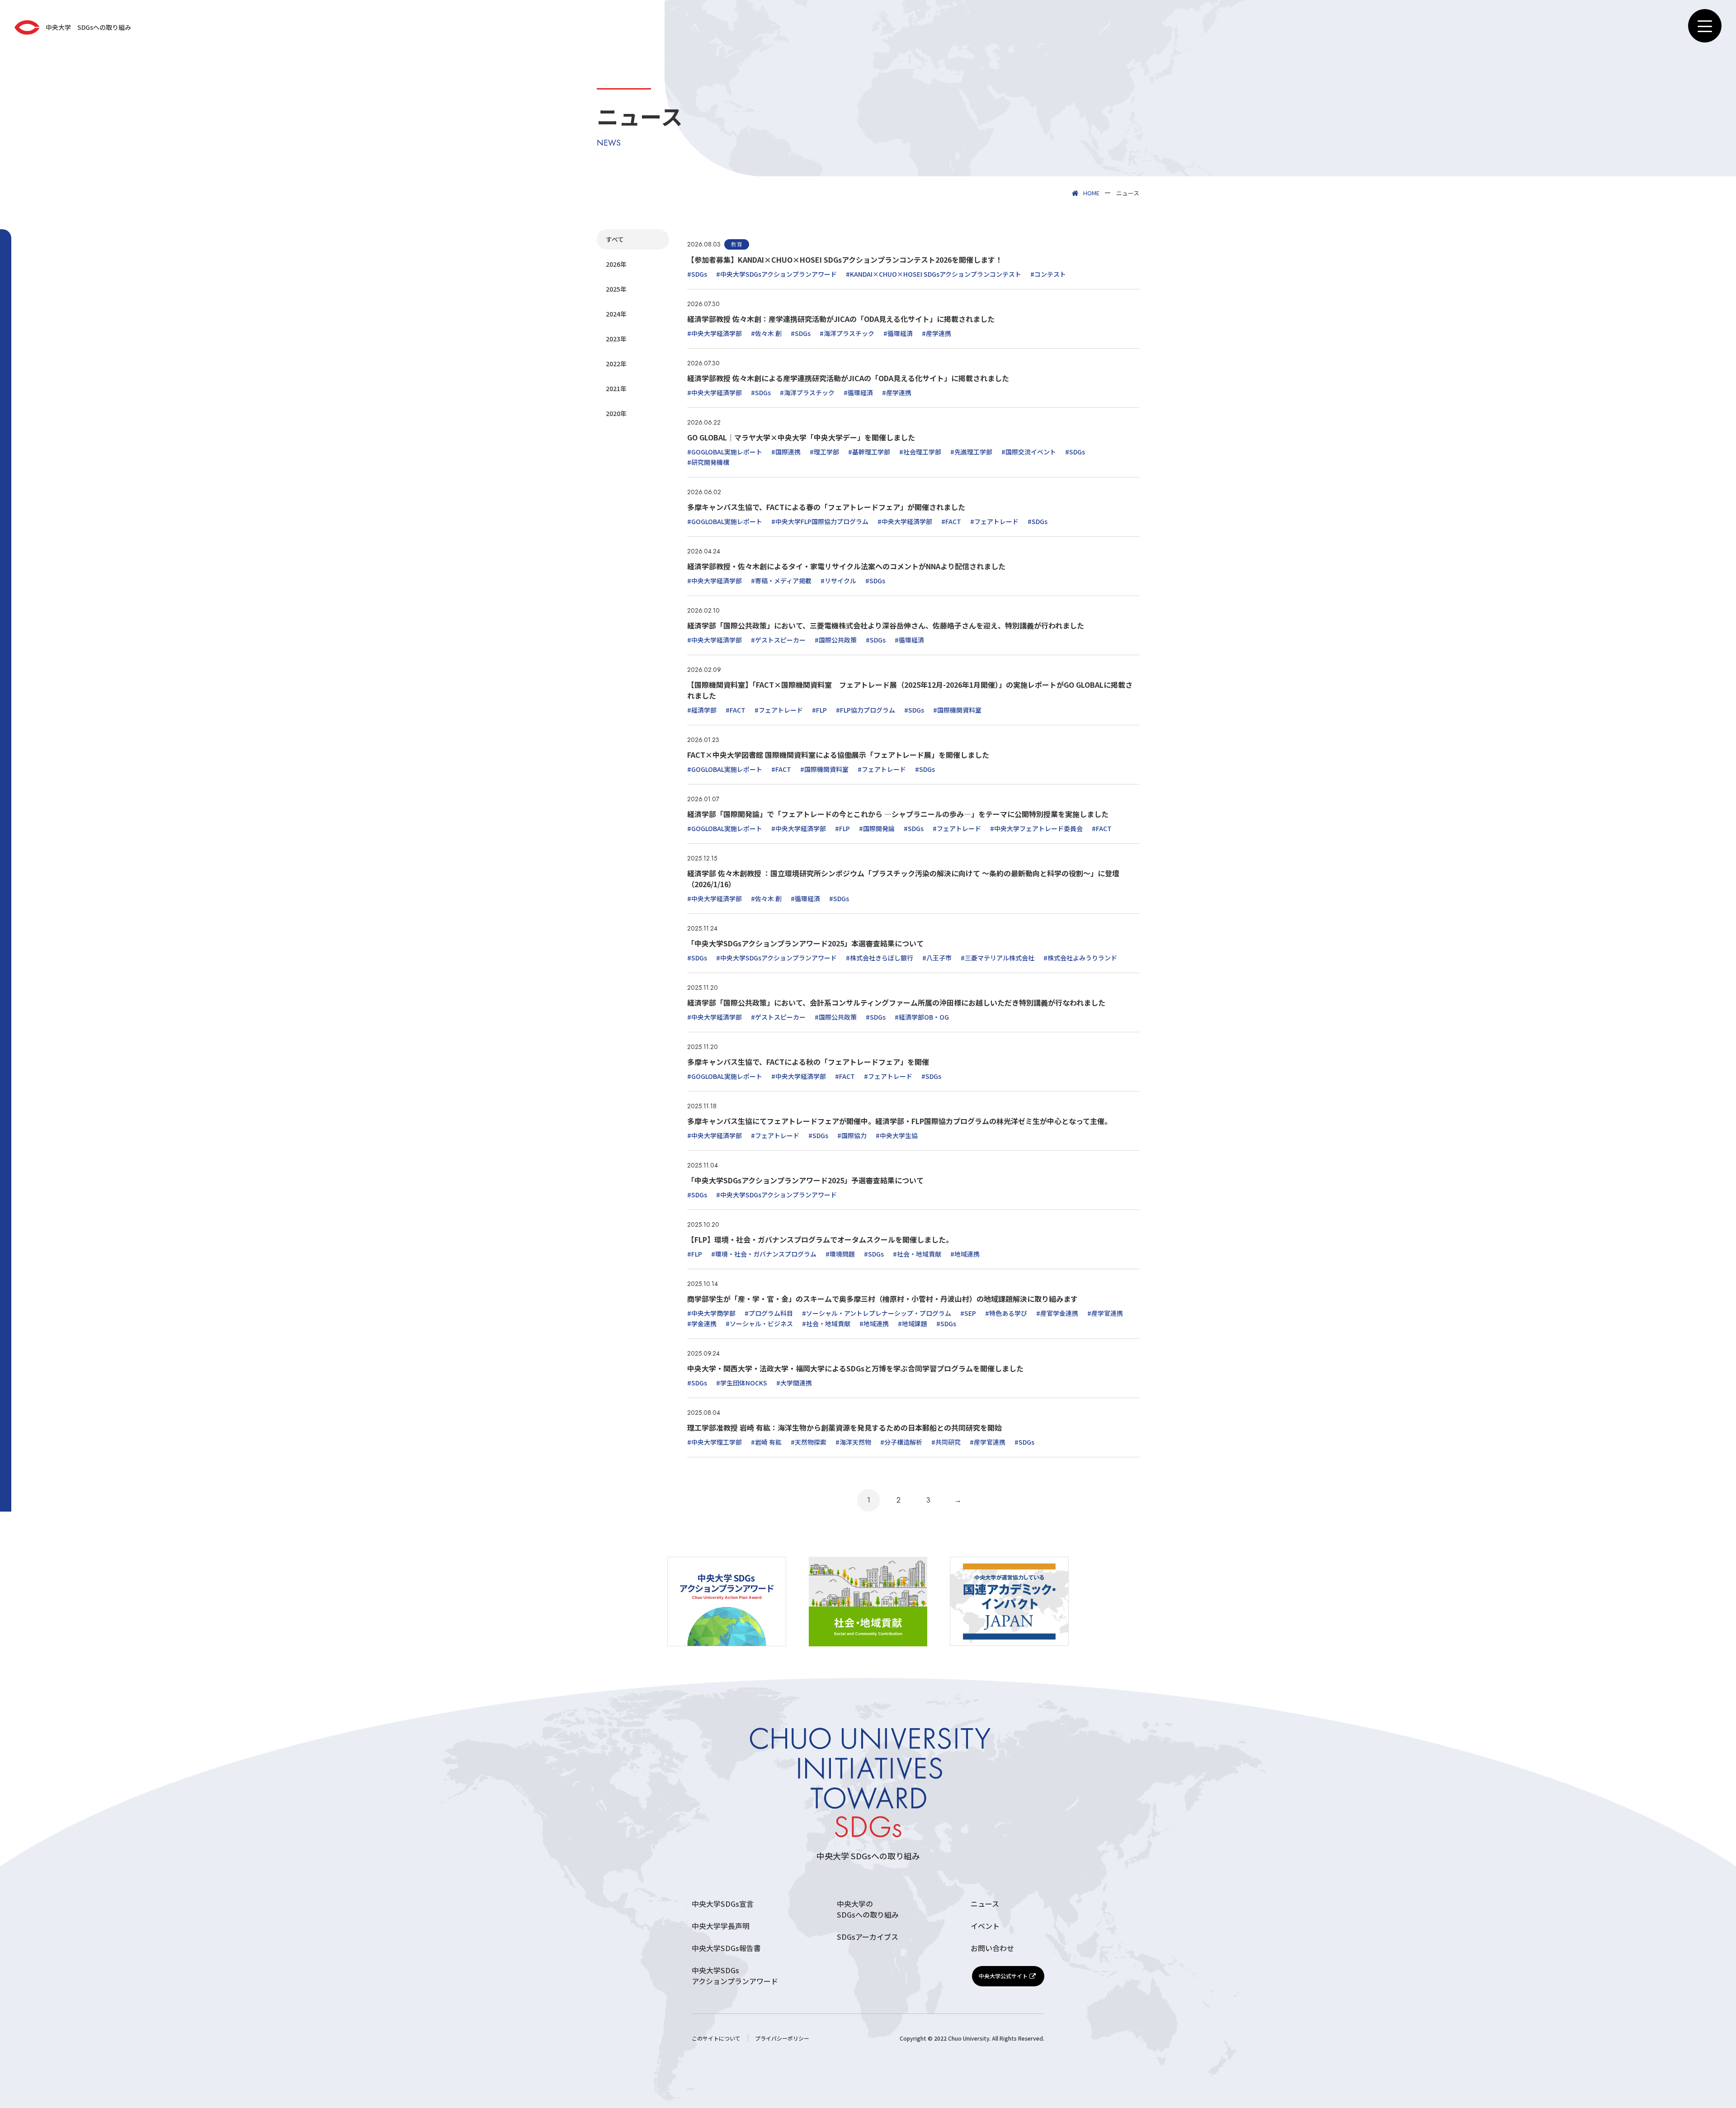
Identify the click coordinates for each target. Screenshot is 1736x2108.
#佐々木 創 (766, 333)
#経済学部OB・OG (922, 1017)
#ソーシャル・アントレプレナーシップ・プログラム (877, 1313)
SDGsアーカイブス (868, 1937)
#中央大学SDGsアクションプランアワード (776, 274)
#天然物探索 (809, 1442)
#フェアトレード (994, 521)
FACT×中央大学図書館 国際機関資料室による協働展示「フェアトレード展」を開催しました (838, 755)
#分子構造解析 (901, 1442)
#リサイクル (838, 581)
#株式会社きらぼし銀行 (880, 958)
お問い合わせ (992, 1948)
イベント (985, 1926)
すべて (615, 239)
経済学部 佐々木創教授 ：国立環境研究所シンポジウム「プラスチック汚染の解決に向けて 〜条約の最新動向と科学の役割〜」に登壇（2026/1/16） (903, 879)
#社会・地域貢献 (917, 1254)
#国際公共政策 (836, 640)
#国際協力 (852, 1135)
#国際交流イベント (1029, 452)
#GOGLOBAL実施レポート (725, 452)
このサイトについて (716, 2038)
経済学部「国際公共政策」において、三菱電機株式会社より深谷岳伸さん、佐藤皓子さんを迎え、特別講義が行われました (886, 625)
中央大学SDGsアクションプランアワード (735, 1976)
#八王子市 (937, 958)
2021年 (616, 388)
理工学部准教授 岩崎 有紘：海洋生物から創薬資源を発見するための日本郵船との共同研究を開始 (844, 1427)
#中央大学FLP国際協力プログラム (820, 521)
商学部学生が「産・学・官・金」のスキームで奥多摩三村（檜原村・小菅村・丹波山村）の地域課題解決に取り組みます (882, 1299)
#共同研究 (946, 1442)
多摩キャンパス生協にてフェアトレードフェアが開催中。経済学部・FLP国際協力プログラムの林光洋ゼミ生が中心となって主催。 (899, 1121)
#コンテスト (1048, 274)
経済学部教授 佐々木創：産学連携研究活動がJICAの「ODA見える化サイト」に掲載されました (841, 319)
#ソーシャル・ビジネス (759, 1323)
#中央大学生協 (897, 1135)
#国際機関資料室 (957, 710)
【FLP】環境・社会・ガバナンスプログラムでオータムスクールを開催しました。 (820, 1239)
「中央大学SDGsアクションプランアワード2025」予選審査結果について (805, 1180)
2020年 (616, 413)
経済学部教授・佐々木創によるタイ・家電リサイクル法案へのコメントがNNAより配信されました (846, 566)
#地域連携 (965, 1254)
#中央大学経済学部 (715, 333)
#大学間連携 (794, 1383)
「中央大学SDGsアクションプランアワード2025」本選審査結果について (805, 943)
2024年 (616, 314)
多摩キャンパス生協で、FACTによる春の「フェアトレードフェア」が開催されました (826, 507)
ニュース (985, 1904)
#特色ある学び (1006, 1313)
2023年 (616, 339)
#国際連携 (786, 452)
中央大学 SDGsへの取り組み (868, 1856)
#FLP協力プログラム (866, 710)
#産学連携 (936, 333)
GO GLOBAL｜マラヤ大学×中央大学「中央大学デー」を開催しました (801, 437)
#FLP (819, 710)
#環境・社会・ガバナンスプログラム (764, 1254)
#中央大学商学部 (711, 1313)
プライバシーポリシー (782, 2038)
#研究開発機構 (708, 462)
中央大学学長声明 (721, 1926)
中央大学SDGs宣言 (723, 1904)
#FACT (951, 521)
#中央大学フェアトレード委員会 (1036, 828)
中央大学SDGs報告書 (726, 1948)
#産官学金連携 (1057, 1313)
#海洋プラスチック (847, 333)
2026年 (616, 264)
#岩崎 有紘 (766, 1442)
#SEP (968, 1313)
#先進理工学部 (971, 452)
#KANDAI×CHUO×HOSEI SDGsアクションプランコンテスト (934, 274)
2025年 (616, 289)
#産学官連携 (1105, 1313)
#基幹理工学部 (869, 452)
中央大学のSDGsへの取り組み (868, 1909)
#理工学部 (824, 452)
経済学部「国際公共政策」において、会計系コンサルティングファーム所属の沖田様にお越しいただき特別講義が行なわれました (896, 1002)
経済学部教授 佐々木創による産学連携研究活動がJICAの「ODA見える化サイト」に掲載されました (848, 378)
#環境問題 (840, 1254)
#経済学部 (702, 710)
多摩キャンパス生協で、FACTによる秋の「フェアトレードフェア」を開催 (808, 1062)
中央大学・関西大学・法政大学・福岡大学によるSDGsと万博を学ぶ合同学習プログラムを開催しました (855, 1368)
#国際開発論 (877, 828)
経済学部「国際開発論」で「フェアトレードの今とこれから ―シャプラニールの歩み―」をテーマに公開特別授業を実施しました (898, 814)
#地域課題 (913, 1323)
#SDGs (697, 274)
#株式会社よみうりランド (1080, 958)
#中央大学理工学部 (715, 1442)
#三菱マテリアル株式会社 (998, 958)
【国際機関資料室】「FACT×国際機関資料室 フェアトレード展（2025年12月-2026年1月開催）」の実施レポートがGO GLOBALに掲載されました (910, 690)
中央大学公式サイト (1003, 1976)
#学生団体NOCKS (742, 1383)
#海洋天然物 (853, 1442)
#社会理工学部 (920, 452)
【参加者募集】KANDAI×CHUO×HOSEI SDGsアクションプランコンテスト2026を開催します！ (845, 260)
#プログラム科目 (769, 1313)
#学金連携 (702, 1323)
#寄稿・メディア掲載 (781, 581)
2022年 (616, 364)
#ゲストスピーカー (778, 640)
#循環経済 (898, 333)
